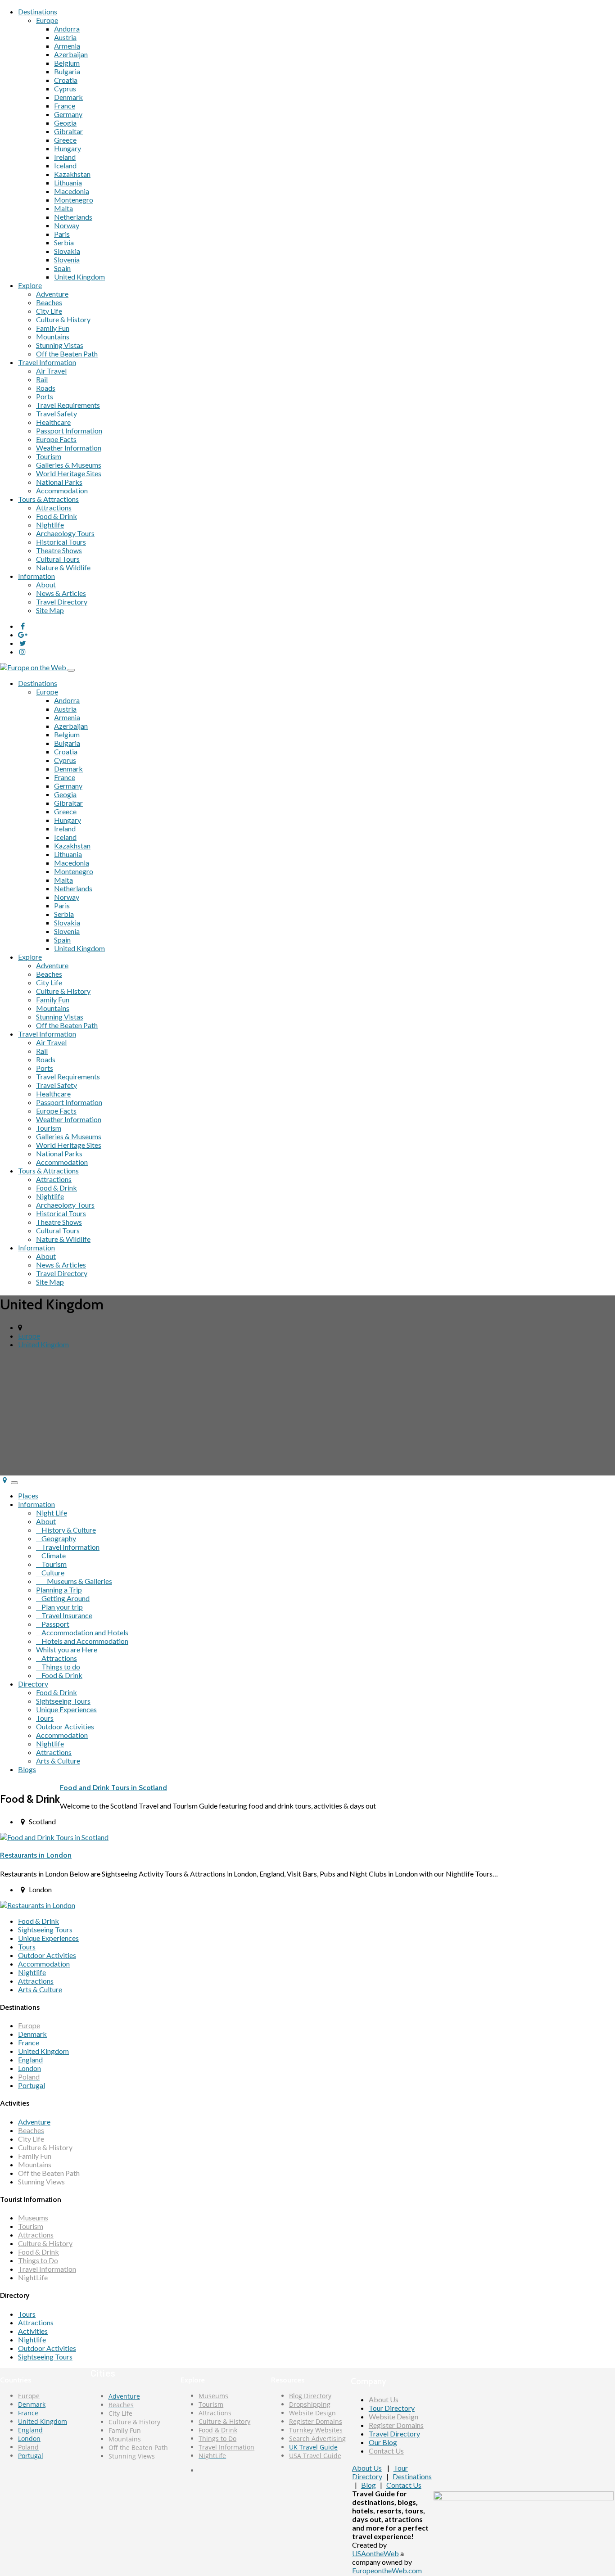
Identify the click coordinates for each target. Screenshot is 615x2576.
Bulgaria (67, 71)
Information (36, 576)
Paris (62, 234)
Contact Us (386, 2451)
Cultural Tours (58, 559)
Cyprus (65, 88)
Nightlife (50, 525)
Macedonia (72, 191)
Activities (33, 2331)
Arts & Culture (58, 1761)
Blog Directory (310, 2396)
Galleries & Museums (69, 465)
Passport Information (69, 431)
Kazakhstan (72, 174)
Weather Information (69, 448)
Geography (56, 1538)
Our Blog (383, 2442)
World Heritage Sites (69, 473)
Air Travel (51, 371)
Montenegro (74, 200)
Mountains (53, 336)
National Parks (59, 482)
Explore (30, 285)
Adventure (52, 294)
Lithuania (68, 183)
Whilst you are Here (67, 1649)
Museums (33, 2217)
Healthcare (53, 422)
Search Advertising (317, 2438)
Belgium (67, 63)
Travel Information (47, 362)
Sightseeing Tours (63, 1701)
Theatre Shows (59, 550)
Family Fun (53, 328)
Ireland (65, 157)
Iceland (65, 165)
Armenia (67, 46)
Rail (42, 379)
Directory (33, 1684)
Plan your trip (59, 1607)
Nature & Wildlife (63, 567)
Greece (65, 140)
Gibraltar (68, 131)
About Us (384, 2399)
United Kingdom (79, 277)
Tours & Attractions (48, 499)
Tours (45, 1718)
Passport (53, 1624)
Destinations (38, 11)
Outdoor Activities (65, 1726)
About (46, 584)
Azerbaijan (71, 54)
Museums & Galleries (74, 1581)
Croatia (66, 80)
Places (28, 1496)
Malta (63, 208)
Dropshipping (310, 2404)
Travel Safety (57, 413)
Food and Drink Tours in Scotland (113, 1788)
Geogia (65, 123)
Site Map (50, 610)
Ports (45, 396)
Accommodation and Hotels (82, 1632)
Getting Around (63, 1598)
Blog (369, 2485)
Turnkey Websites (316, 2430)
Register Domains (316, 2421)
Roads (46, 388)
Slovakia (67, 251)
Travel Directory (62, 602)
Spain (62, 268)
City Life (49, 311)
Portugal (32, 2085)
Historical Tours (61, 542)
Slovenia (67, 259)
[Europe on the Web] (34, 667)
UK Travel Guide (313, 2447)
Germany (68, 114)
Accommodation (62, 490)
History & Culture (66, 1530)
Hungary (68, 148)
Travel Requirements (68, 405)
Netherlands (73, 217)
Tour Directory (392, 2408)
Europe (47, 20)
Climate (51, 1555)
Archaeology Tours (65, 533)
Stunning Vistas (60, 345)
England (30, 2059)
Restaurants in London (36, 1855)
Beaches (49, 302)
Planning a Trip (59, 1590)
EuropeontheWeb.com (387, 2570)
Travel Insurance (64, 1615)
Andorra (67, 29)
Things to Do (38, 2260)
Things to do (58, 1667)
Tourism (49, 456)
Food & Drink (57, 516)
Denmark (68, 97)
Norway (67, 225)
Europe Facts (56, 439)
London (29, 2068)
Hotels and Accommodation (82, 1641)
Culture (50, 1572)
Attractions (54, 508)
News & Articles (61, 593)
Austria (65, 37)
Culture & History (63, 319)
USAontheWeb (375, 2553)
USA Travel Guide (315, 2456)
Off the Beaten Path (67, 354)
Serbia (64, 242)
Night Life (52, 1513)
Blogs (27, 1769)
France (65, 106)
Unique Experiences (66, 1709)
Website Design (312, 2413)
